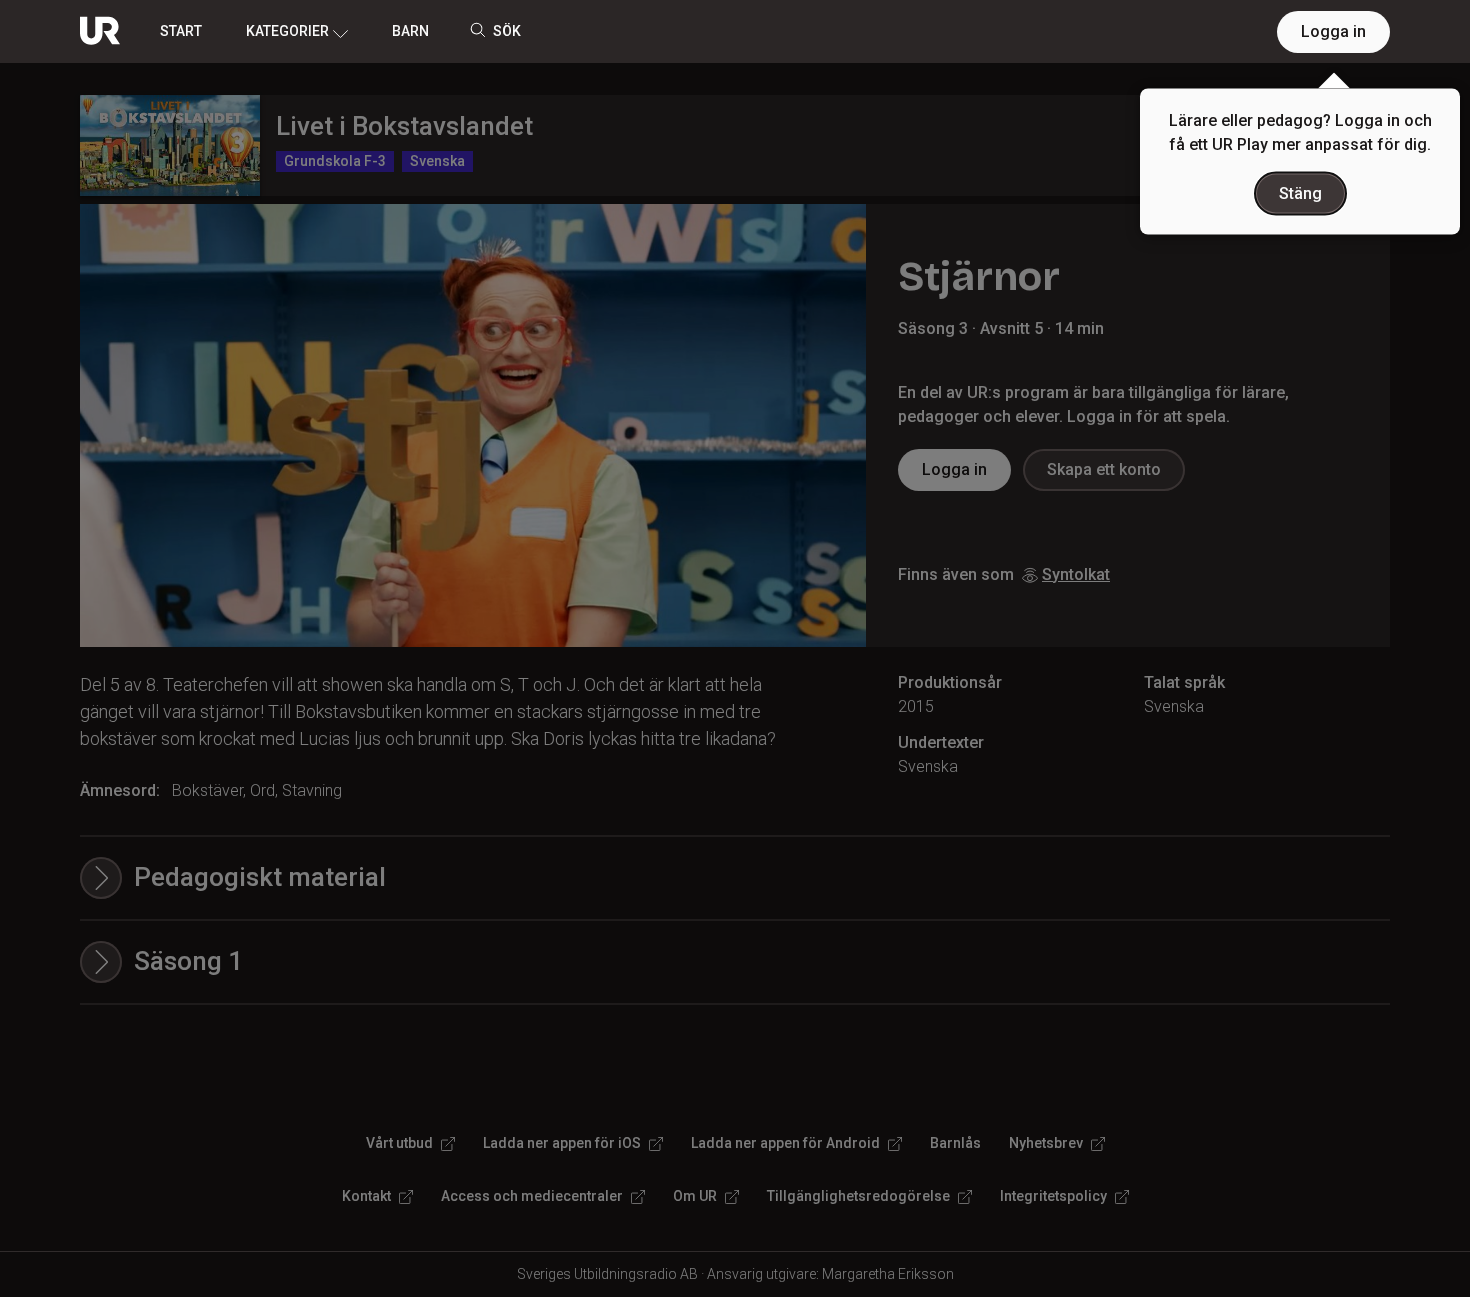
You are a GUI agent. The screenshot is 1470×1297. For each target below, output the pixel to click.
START (181, 31)
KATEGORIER (287, 31)
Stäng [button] (1300, 193)
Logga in (1333, 31)
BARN (410, 31)
